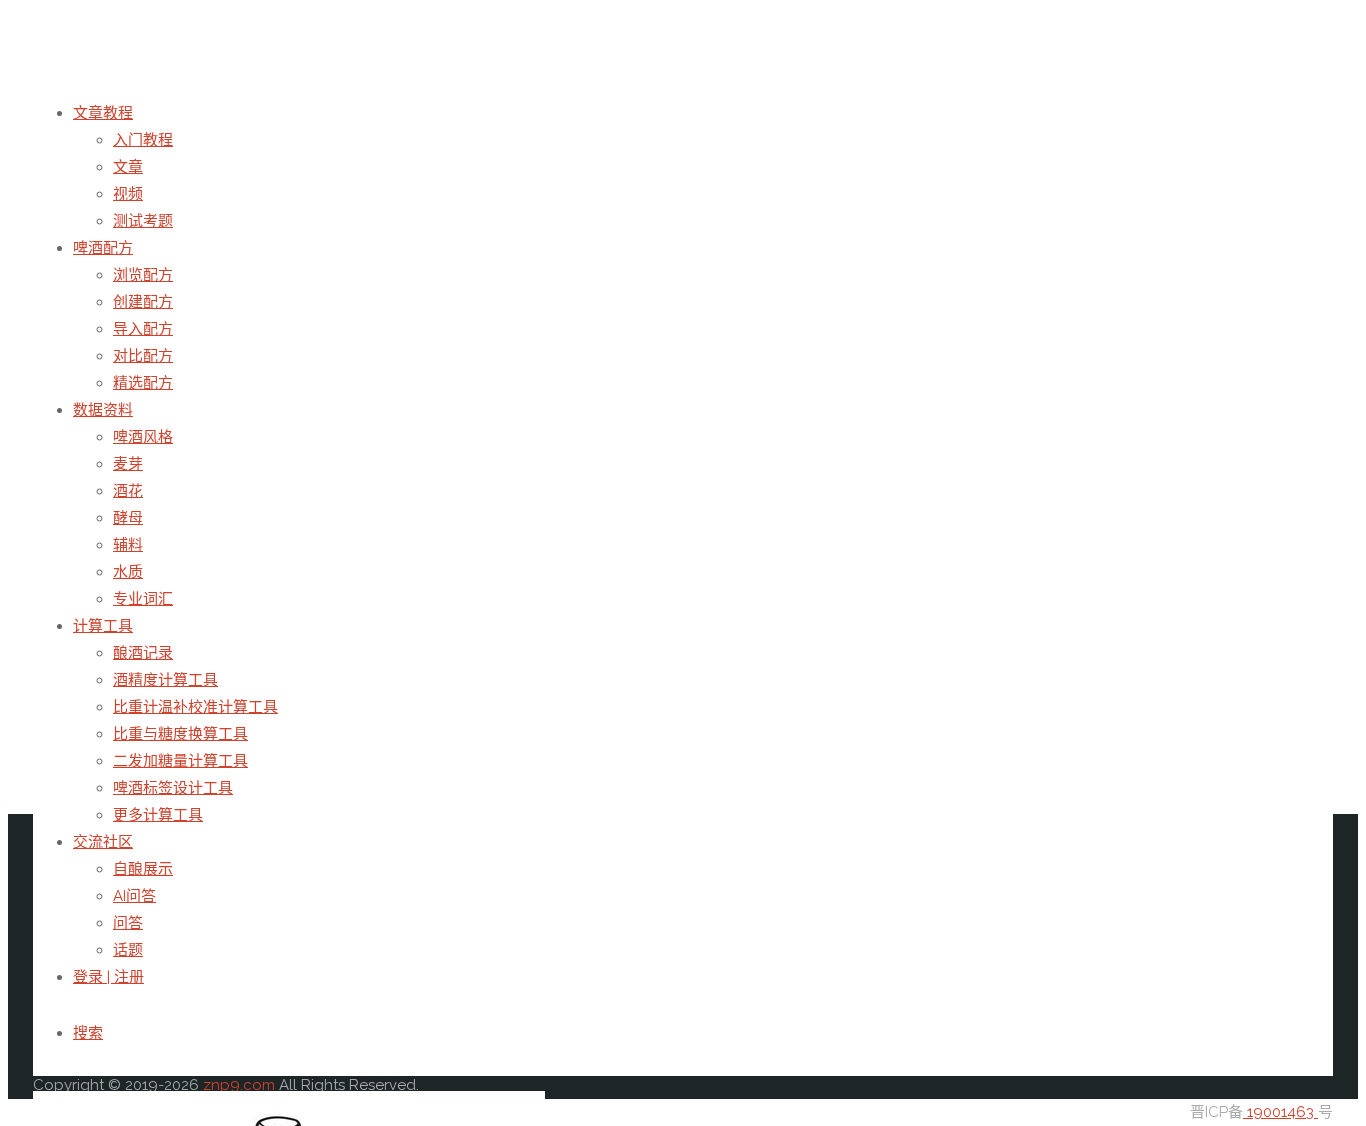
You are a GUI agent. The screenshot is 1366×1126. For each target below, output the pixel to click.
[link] (88, 1033)
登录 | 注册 (108, 977)
